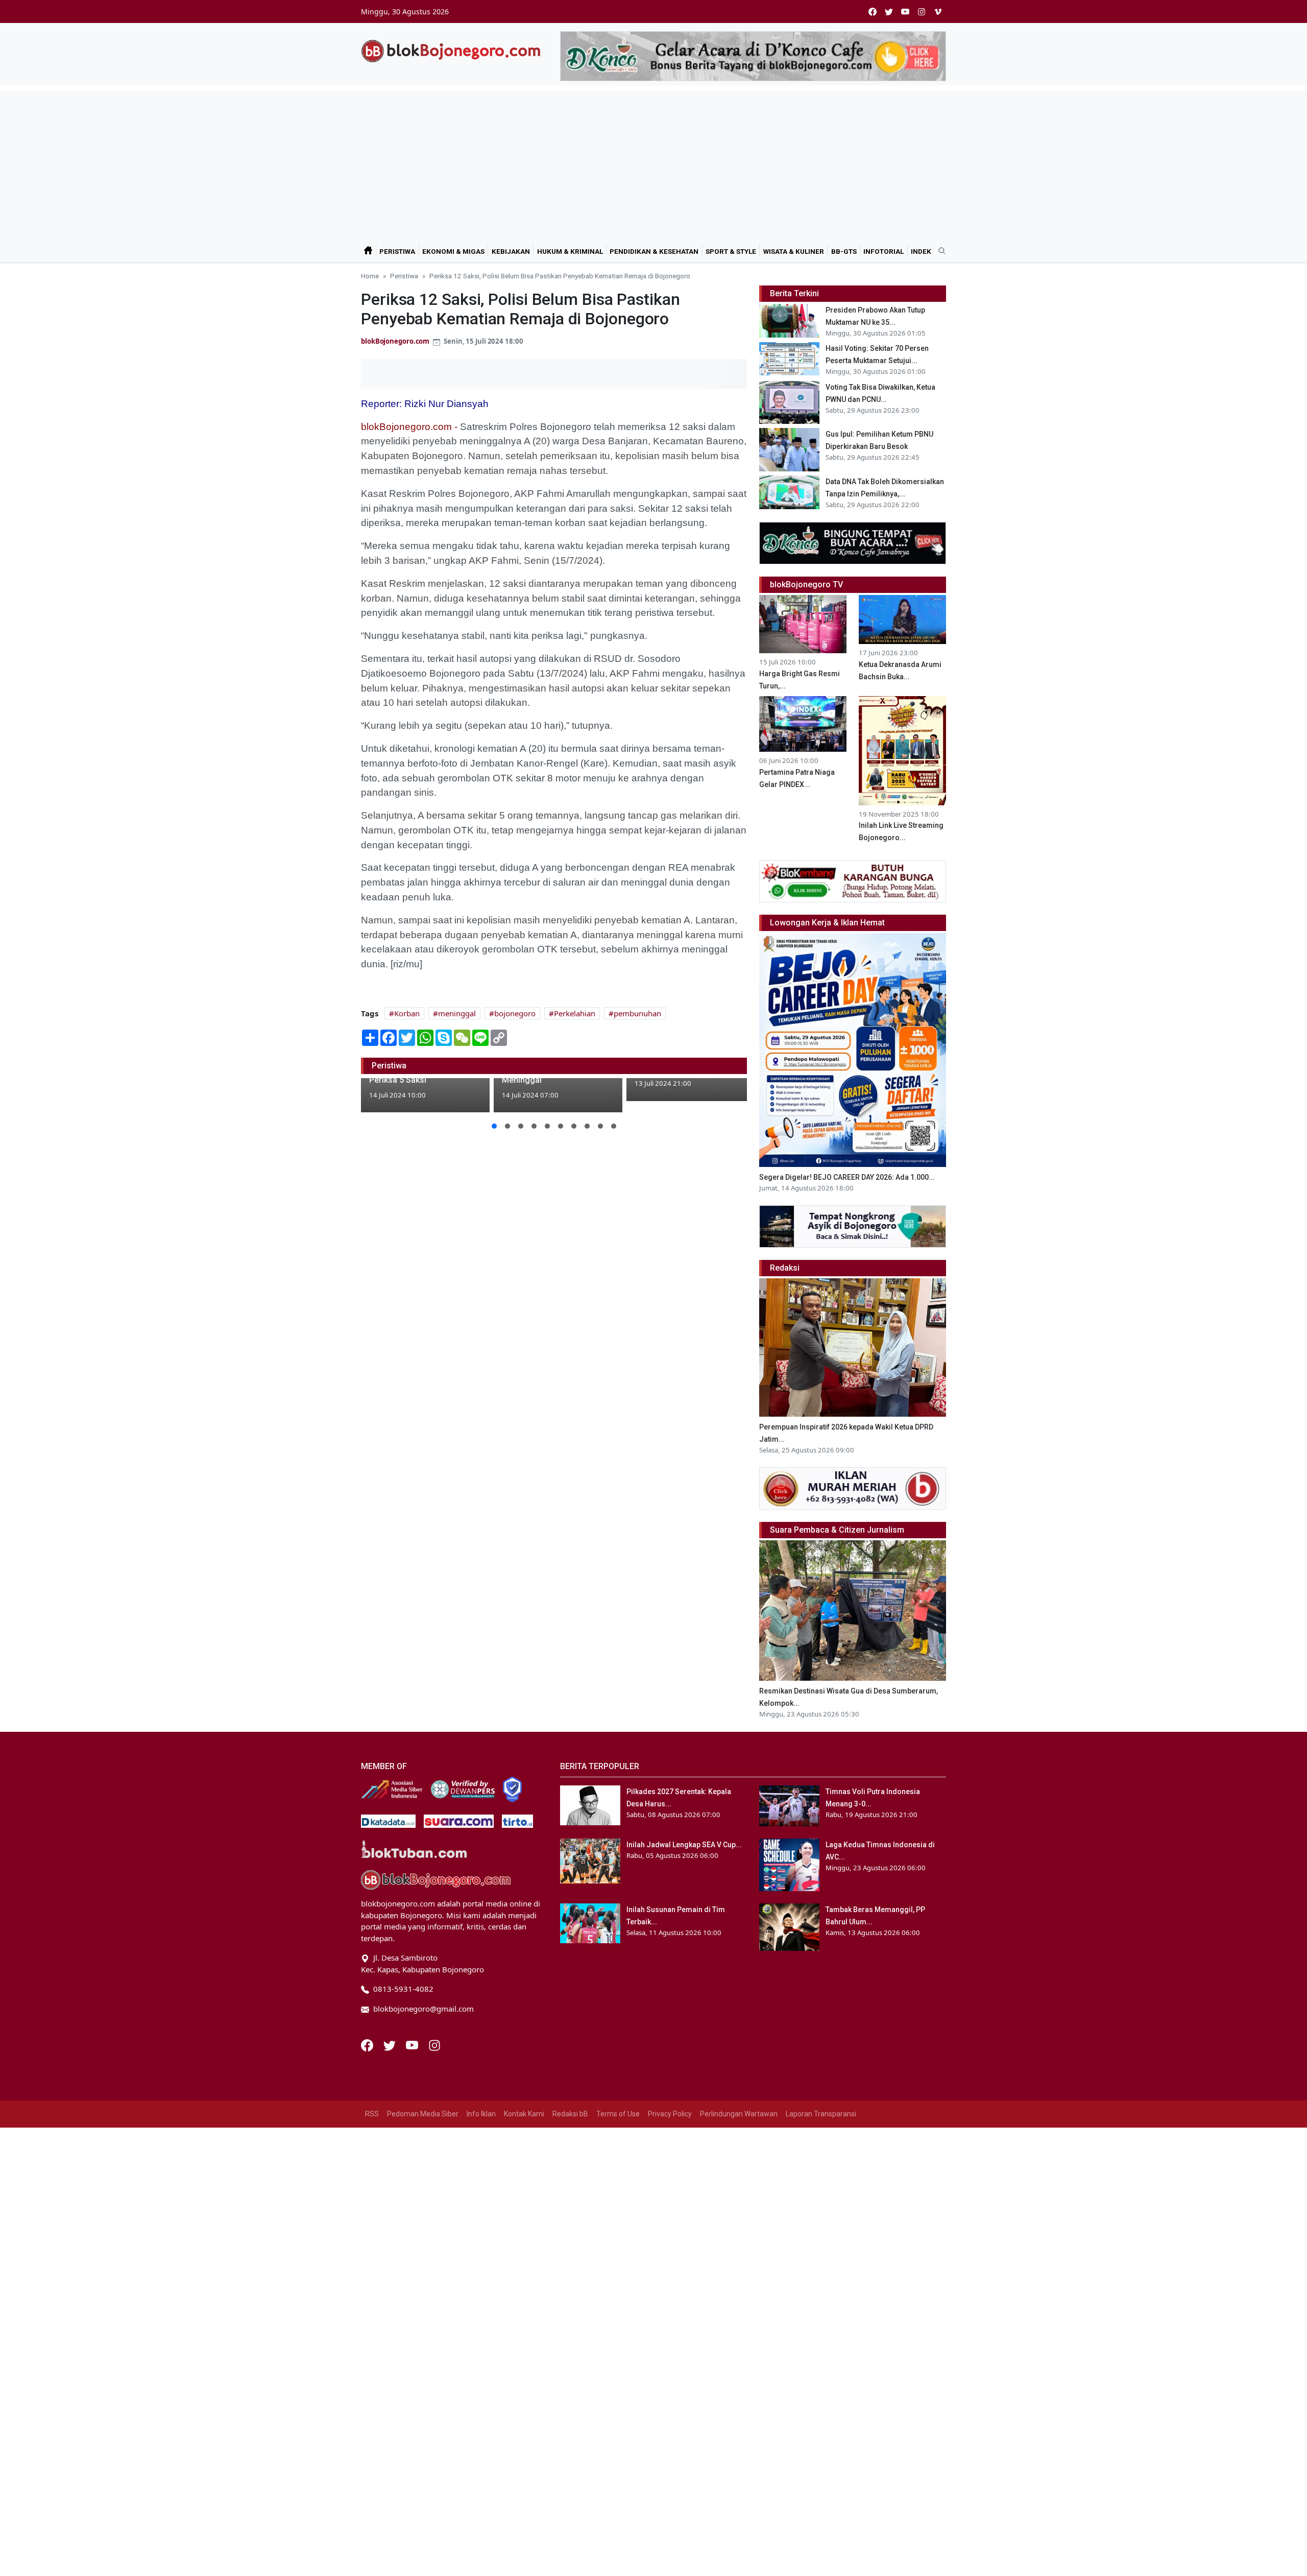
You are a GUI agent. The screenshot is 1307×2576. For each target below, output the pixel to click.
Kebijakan (511, 251)
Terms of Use (618, 2114)
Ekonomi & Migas (453, 251)
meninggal (457, 1013)
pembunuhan (637, 1013)
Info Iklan (481, 2114)
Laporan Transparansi (821, 2114)
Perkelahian (575, 1013)
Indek (921, 251)
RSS (372, 2114)
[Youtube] (413, 2044)
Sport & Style (731, 251)
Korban (407, 1013)
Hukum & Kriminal (570, 251)
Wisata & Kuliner (794, 251)
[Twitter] (391, 2044)
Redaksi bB (570, 2114)
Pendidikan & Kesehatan (654, 251)
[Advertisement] (653, 162)
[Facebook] (368, 2044)
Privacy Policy (670, 2114)
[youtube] (905, 11)
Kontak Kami (524, 2114)
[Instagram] (434, 2044)
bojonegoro (515, 1013)
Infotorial (884, 251)
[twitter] (889, 11)
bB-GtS (844, 251)
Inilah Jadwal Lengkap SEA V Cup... (684, 1845)
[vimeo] (938, 11)
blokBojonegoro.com (395, 341)
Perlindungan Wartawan (739, 2114)
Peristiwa (397, 251)
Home (370, 276)
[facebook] (873, 11)
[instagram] (922, 11)
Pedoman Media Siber (423, 2114)
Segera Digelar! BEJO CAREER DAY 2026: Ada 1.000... (847, 1177)
